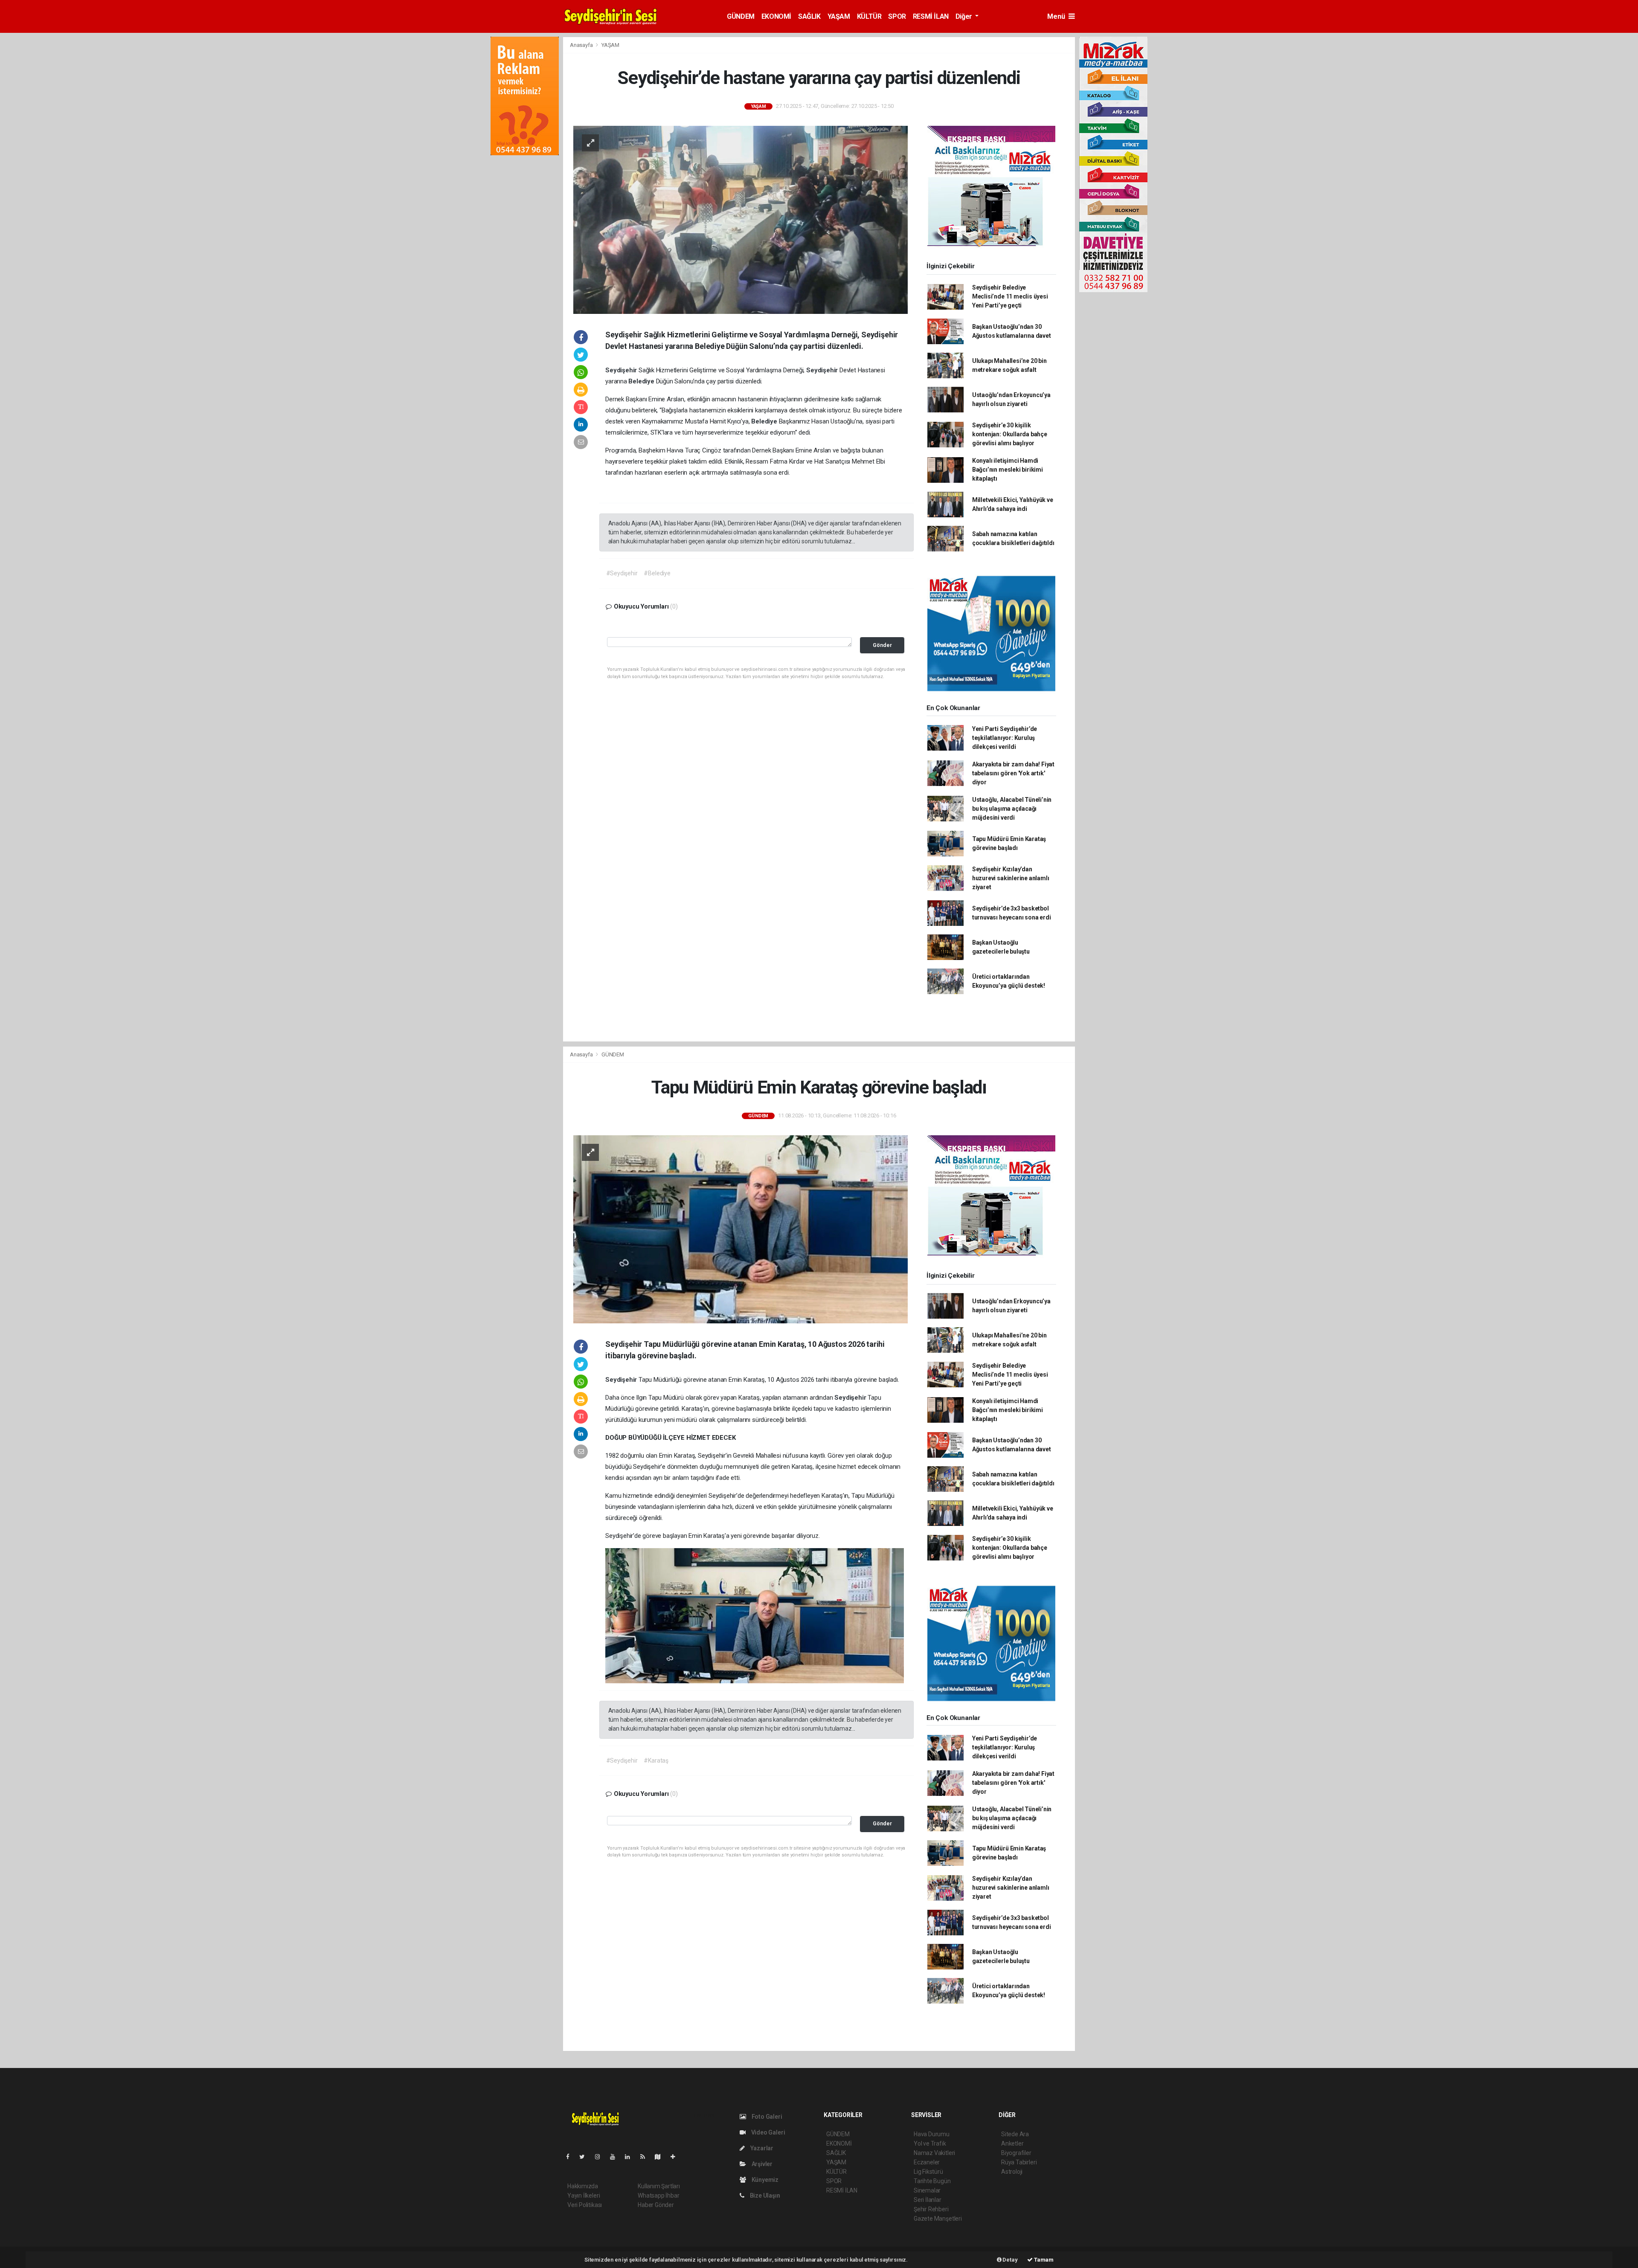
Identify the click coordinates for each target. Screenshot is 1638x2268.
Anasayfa (582, 45)
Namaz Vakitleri (934, 2153)
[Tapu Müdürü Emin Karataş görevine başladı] (741, 1229)
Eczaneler (927, 2162)
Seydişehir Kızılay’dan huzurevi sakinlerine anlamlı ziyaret (1011, 878)
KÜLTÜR (869, 16)
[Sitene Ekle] (676, 2157)
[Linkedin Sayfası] (631, 2157)
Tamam (1043, 2260)
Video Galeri (767, 2132)
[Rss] (646, 2157)
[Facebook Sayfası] (571, 2157)
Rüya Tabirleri (1019, 2162)
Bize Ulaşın (764, 2195)
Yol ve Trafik (930, 2143)
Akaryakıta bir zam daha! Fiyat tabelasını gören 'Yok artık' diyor (1013, 773)
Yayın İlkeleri (584, 2195)
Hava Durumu (932, 2134)
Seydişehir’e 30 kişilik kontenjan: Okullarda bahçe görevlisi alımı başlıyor (1010, 434)
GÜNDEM (741, 16)
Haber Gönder (656, 2205)
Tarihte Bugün (932, 2181)
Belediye (642, 381)
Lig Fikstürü (928, 2172)
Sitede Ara (1015, 2134)
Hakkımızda (583, 2186)
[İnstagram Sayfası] (601, 2157)
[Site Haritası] (661, 2157)
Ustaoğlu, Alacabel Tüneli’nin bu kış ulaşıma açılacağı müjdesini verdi (1012, 809)
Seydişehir (622, 370)
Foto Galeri (766, 2117)
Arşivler (761, 2164)
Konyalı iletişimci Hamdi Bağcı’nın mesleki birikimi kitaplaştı (1008, 470)
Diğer (965, 16)
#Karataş (656, 1760)
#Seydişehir (622, 573)
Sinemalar (927, 2190)
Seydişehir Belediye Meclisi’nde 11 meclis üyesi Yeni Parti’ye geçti (1010, 296)
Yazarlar (761, 2148)
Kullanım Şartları (659, 2186)
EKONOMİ (776, 16)
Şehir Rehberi (931, 2209)
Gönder (882, 645)
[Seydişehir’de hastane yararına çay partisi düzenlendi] (741, 219)
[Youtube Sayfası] (616, 2157)
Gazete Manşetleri (938, 2219)
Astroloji (1012, 2172)
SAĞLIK (809, 16)
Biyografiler (1016, 2153)
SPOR (897, 16)
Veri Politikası (585, 2205)
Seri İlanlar (928, 2200)
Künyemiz (764, 2180)
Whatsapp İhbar (658, 2195)
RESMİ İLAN (931, 16)
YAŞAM (839, 16)
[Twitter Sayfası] (585, 2157)
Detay (1010, 2260)
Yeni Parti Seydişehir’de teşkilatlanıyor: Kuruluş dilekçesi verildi (1005, 738)
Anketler (1012, 2143)
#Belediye (657, 573)
